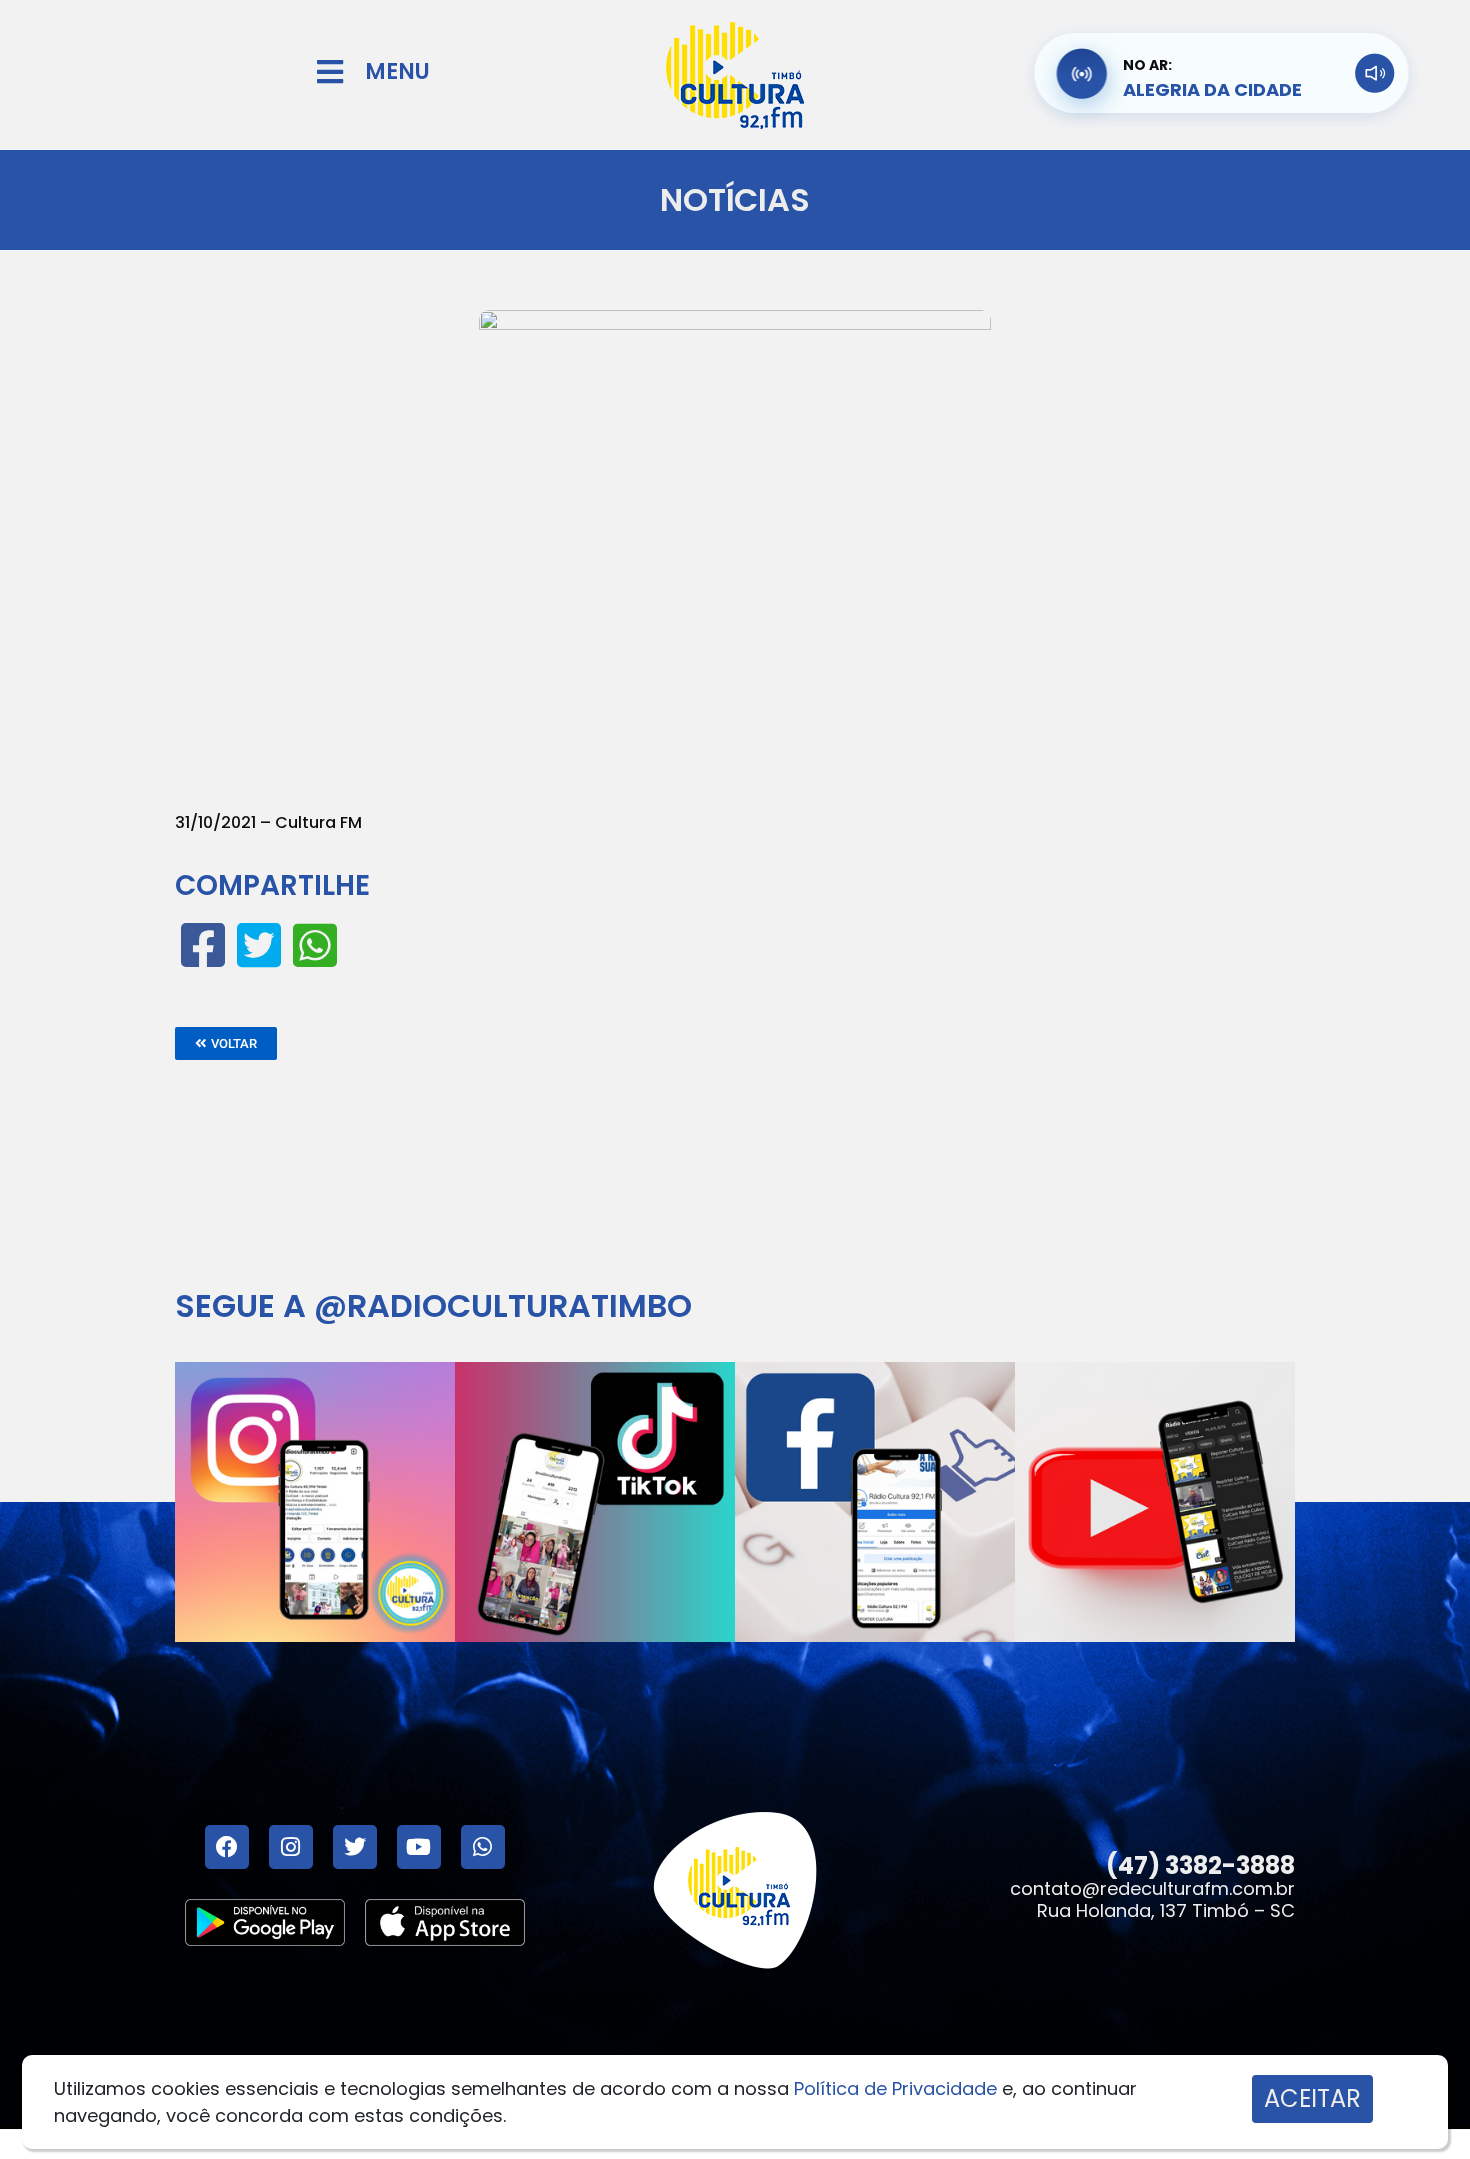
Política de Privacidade (895, 2088)
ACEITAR (1312, 2098)
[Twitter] (355, 1847)
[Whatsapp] (483, 1847)
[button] (226, 1043)
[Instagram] (291, 1847)
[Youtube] (419, 1847)
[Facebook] (227, 1847)
